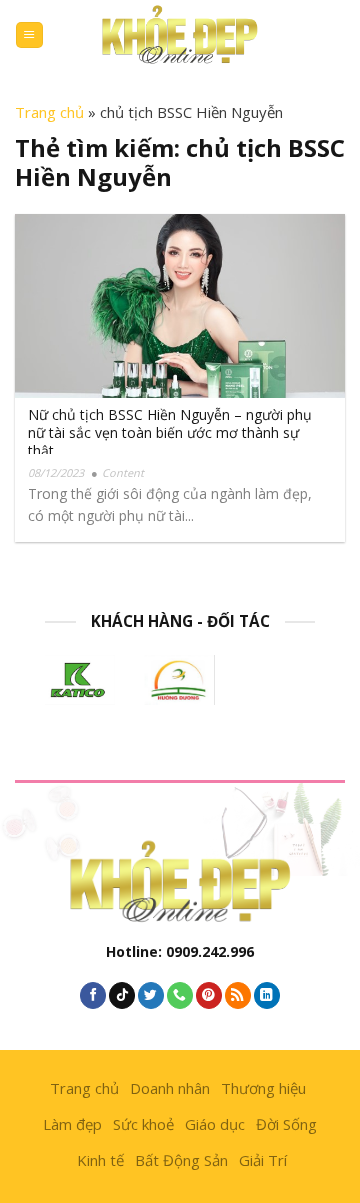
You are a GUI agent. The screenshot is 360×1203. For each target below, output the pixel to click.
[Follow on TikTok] (122, 995)
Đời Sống (286, 1124)
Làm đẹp (72, 1124)
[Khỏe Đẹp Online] (180, 34)
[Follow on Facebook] (93, 995)
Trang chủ (49, 112)
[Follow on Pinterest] (209, 995)
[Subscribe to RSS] (238, 995)
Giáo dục (215, 1124)
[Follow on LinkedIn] (267, 995)
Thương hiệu (263, 1088)
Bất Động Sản (181, 1160)
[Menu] (29, 35)
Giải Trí (263, 1160)
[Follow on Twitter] (151, 995)
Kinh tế (100, 1160)
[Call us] (180, 995)
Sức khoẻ (143, 1124)
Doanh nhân (170, 1088)
